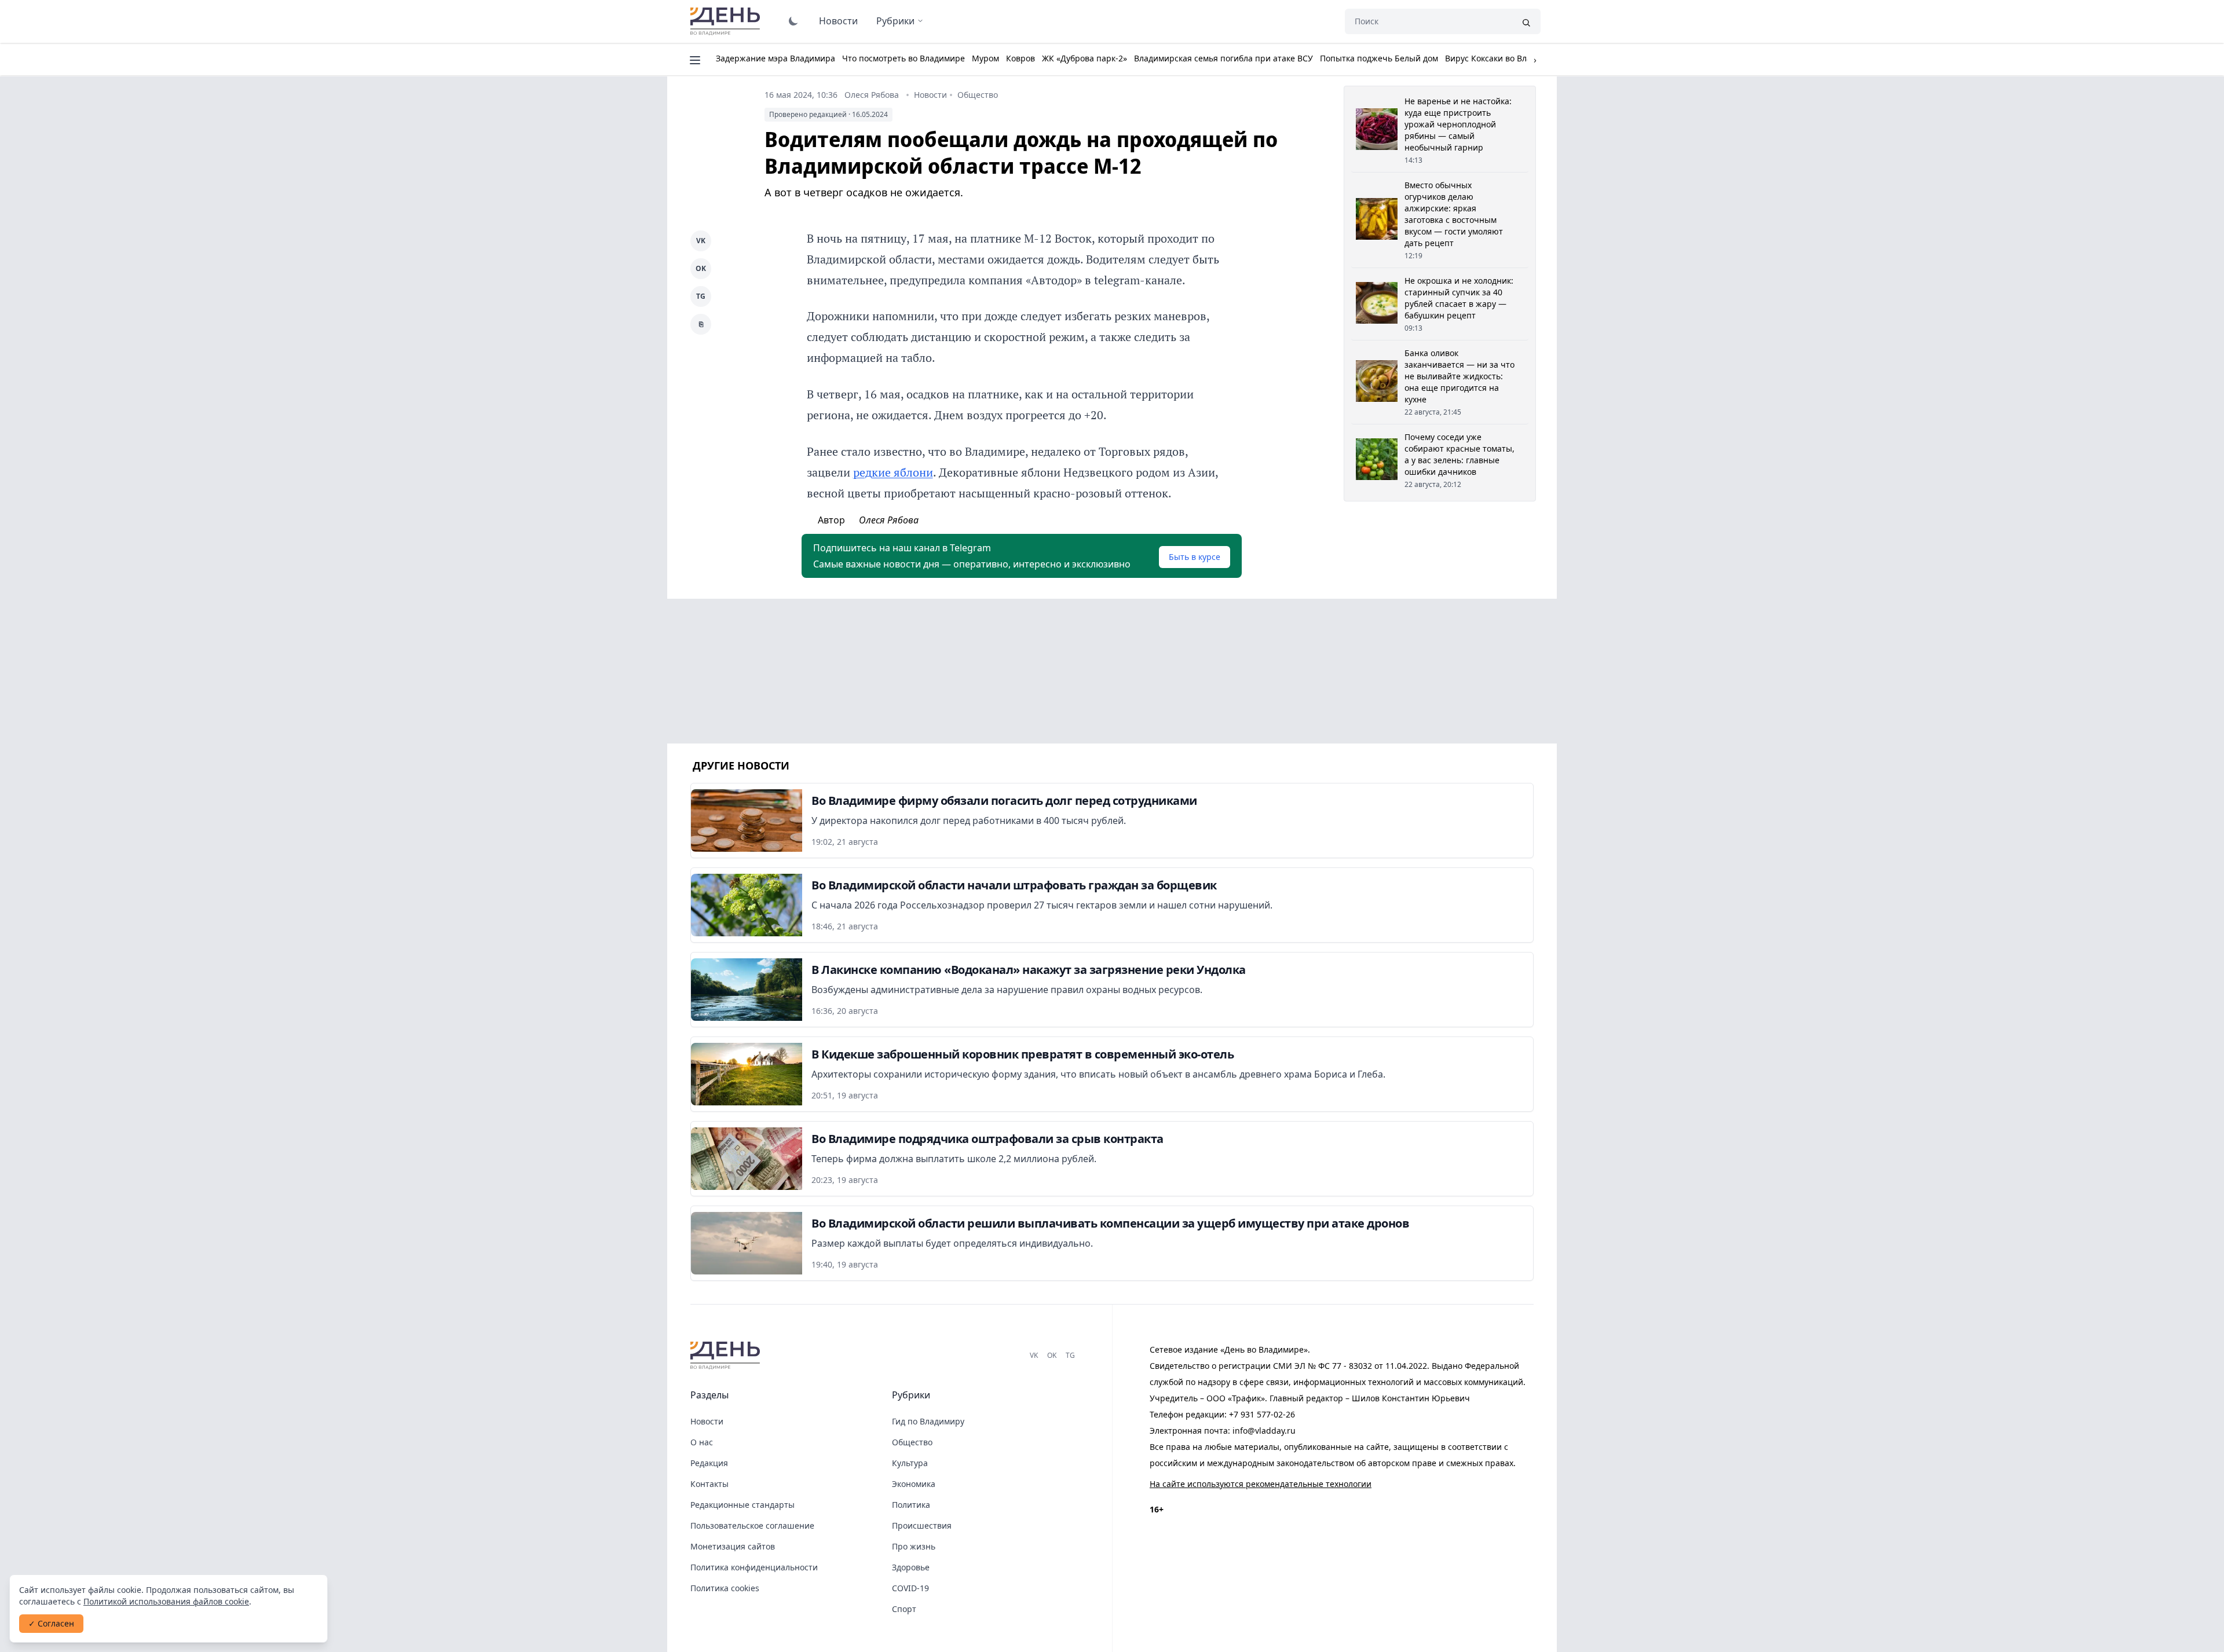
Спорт (904, 1609)
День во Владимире (727, 21)
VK (701, 241)
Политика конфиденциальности (754, 1567)
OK (701, 268)
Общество (978, 95)
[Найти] (1526, 21)
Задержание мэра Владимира (776, 58)
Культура (910, 1463)
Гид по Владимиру (928, 1421)
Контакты (709, 1484)
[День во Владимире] (727, 1356)
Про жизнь (914, 1546)
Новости (838, 21)
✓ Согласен (51, 1623)
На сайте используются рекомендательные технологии (1261, 1484)
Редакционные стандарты (742, 1505)
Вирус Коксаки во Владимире (1504, 58)
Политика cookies (725, 1588)
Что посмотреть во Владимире (904, 58)
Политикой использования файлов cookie (166, 1601)
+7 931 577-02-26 (1262, 1414)
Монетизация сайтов (733, 1546)
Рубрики (895, 21)
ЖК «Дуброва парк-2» (1084, 58)
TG (701, 296)
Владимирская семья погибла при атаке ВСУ (1223, 58)
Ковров (1020, 58)
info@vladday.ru (1264, 1431)
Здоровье (911, 1567)
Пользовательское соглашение (752, 1525)
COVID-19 (910, 1588)
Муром (985, 58)
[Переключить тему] (793, 21)
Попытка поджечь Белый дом (1379, 58)
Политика (911, 1505)
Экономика (914, 1484)
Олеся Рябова (872, 95)
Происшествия (922, 1525)
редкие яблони (893, 472)
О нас (702, 1442)
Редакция (709, 1463)
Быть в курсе (1195, 557)
